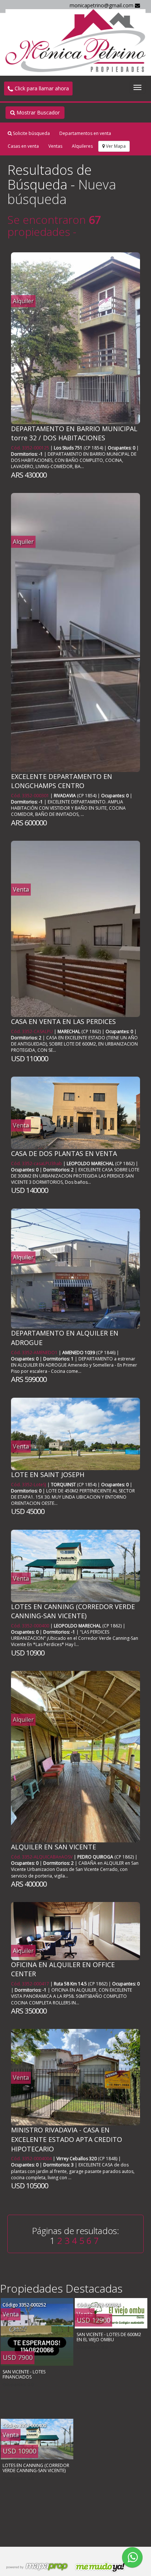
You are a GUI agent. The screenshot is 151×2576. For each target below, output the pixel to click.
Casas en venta (23, 146)
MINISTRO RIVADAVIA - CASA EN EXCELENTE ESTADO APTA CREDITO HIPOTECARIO (67, 2139)
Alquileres (82, 146)
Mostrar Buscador (37, 112)
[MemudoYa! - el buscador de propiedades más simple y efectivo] (98, 2567)
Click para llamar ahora (41, 88)
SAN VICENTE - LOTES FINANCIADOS (24, 2374)
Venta (21, 889)
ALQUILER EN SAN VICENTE (54, 1847)
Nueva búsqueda (62, 192)
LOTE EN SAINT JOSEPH (48, 1475)
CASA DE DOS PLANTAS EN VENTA (64, 1153)
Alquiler (23, 301)
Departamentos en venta (85, 133)
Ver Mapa (115, 146)
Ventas (55, 146)
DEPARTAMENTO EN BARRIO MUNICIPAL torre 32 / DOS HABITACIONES (74, 433)
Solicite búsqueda (31, 133)
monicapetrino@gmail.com (102, 5)
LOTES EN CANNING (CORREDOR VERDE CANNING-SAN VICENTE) (73, 1611)
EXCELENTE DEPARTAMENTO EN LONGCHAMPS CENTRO (62, 781)
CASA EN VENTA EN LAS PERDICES (63, 1021)
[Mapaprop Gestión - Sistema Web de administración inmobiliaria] (37, 2567)
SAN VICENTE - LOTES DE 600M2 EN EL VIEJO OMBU (109, 2337)
